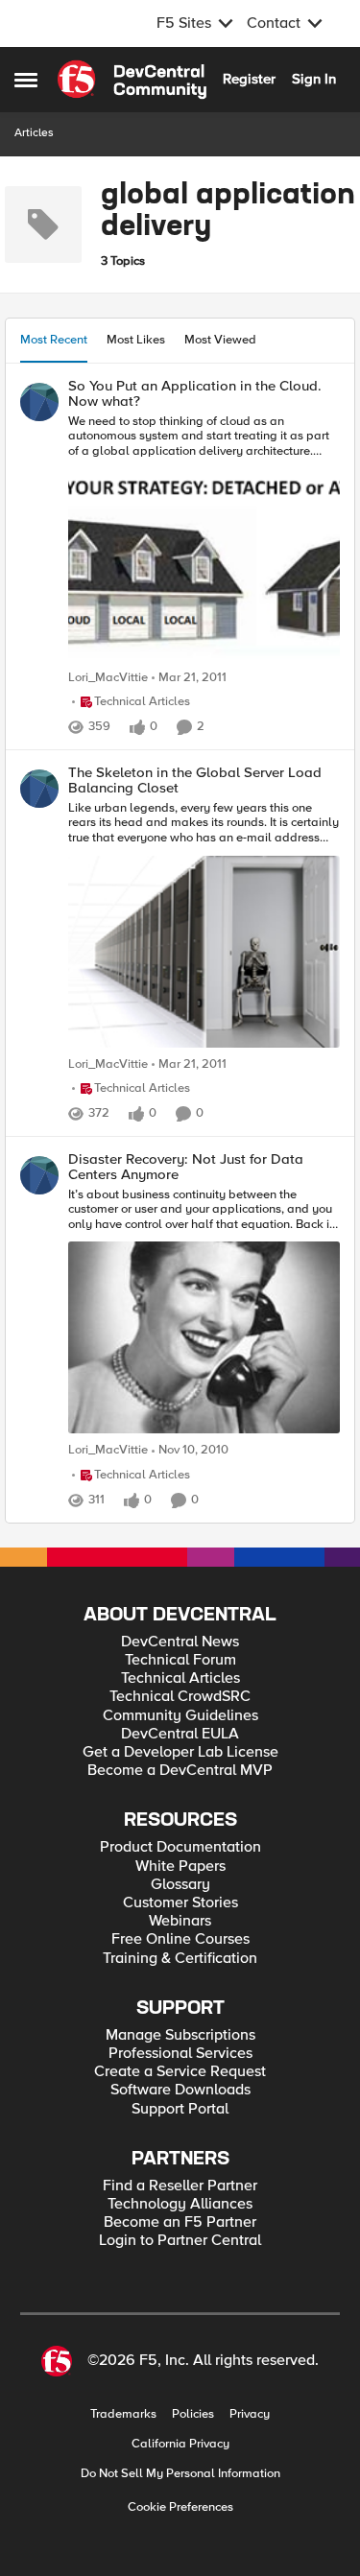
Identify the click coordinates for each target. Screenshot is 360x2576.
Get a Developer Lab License (180, 1752)
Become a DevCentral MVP (180, 1771)
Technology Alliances (180, 2204)
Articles (34, 133)
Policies (193, 2414)
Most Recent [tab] (54, 340)
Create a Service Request (180, 2072)
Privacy (250, 2414)
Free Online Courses (180, 1939)
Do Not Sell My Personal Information (180, 2474)
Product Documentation (180, 1847)
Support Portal (180, 2109)
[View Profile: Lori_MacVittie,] (39, 402)
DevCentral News (180, 1642)
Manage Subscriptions (180, 2035)
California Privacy (180, 2444)
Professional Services (180, 2054)
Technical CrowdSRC (180, 1697)
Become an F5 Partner (180, 2222)
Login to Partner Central (180, 2241)
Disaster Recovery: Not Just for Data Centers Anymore (186, 1167)
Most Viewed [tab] (220, 340)
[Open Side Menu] (26, 80)
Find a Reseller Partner (180, 2186)
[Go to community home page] (132, 80)
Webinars (180, 1921)
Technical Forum (180, 1660)
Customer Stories (180, 1903)
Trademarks (123, 2414)
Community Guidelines (180, 1716)
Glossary (180, 1885)
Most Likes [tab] (136, 340)
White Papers (180, 1867)
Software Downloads (180, 2090)
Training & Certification (180, 1959)
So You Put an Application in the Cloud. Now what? (195, 394)
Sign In (314, 79)
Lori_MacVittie (108, 678)
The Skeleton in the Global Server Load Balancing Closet (195, 780)
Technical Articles (180, 1678)
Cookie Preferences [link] (180, 2507)
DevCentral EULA (180, 1734)
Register (249, 79)
